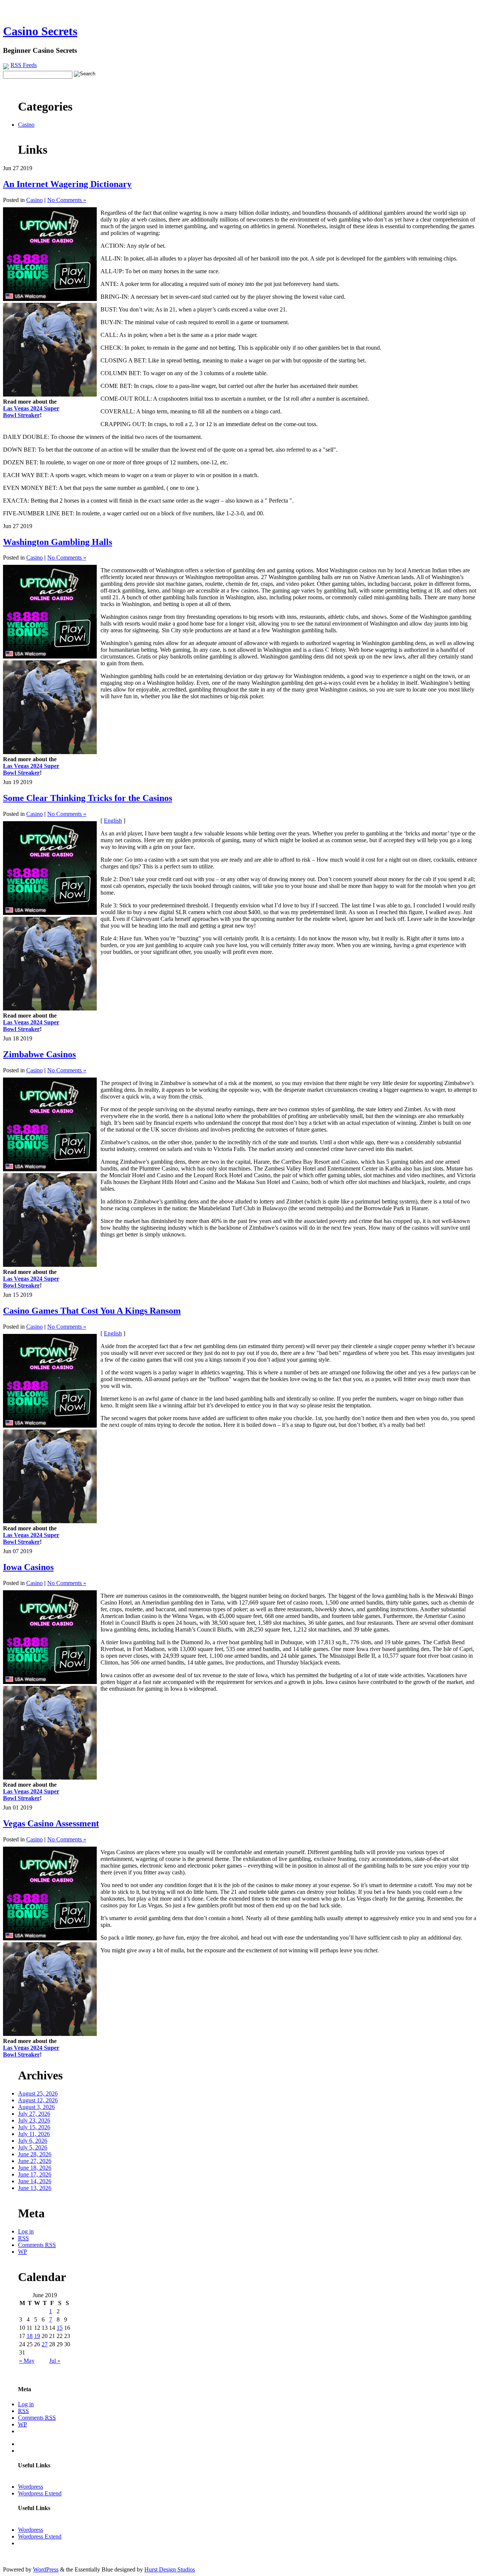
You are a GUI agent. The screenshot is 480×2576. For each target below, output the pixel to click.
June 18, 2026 (35, 2168)
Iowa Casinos (28, 1567)
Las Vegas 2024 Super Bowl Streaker (31, 412)
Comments (37, 2245)
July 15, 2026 (34, 2127)
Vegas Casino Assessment (51, 1823)
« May (27, 2361)
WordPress (46, 2569)
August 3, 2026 (36, 2107)
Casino (26, 125)
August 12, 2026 (38, 2100)
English (113, 821)
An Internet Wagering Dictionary (67, 184)
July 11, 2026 (34, 2134)
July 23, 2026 (34, 2120)
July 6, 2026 (33, 2141)
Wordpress (31, 2487)
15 (60, 2328)
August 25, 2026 (38, 2093)
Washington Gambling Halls (58, 542)
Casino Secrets (40, 31)
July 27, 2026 (34, 2114)
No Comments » (67, 200)
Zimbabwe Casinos (39, 1054)
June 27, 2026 (35, 2161)
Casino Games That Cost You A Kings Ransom (92, 1311)
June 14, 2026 (35, 2181)
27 (45, 2344)
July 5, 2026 (33, 2147)
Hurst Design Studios (170, 2569)
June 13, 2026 (35, 2188)
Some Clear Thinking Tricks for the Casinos (88, 798)
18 (30, 2336)
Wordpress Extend (40, 2493)
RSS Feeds (24, 65)
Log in (26, 2231)
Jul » (55, 2361)
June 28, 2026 (35, 2154)
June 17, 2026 (35, 2174)
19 (37, 2336)
